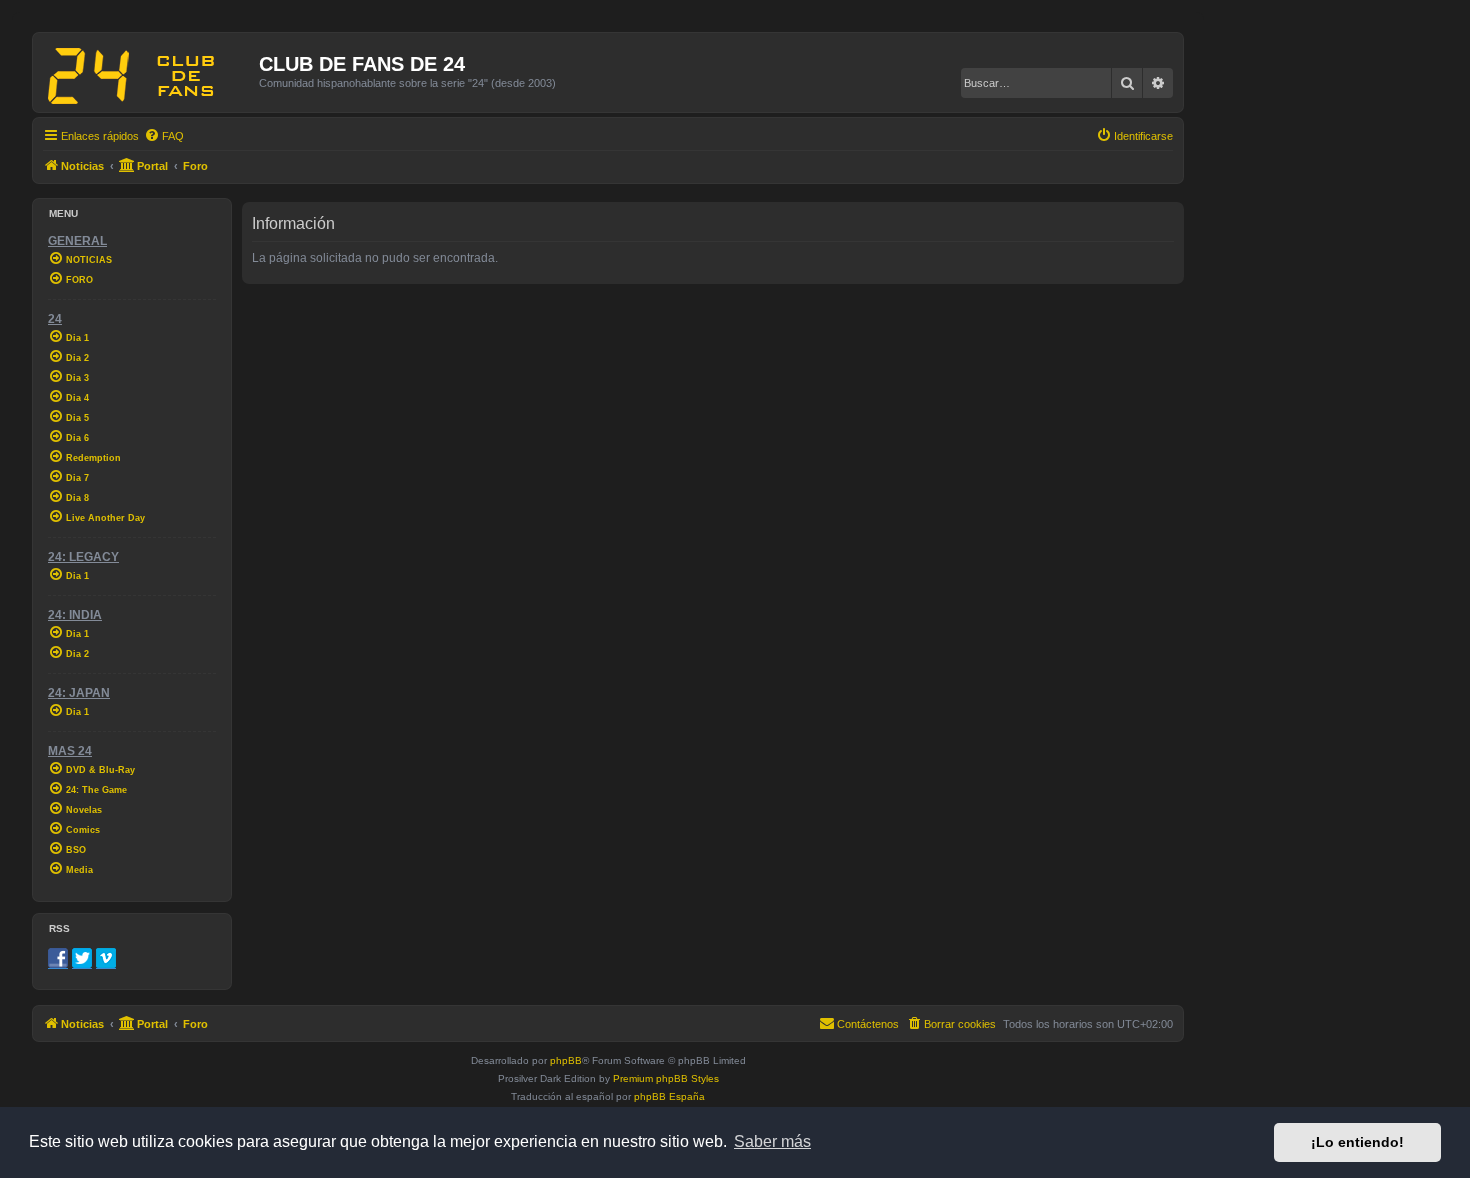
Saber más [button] (772, 1141)
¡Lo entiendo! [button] (1357, 1142)
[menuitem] (164, 136)
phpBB (566, 1060)
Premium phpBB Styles (666, 1078)
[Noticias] (148, 72)
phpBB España (669, 1096)
